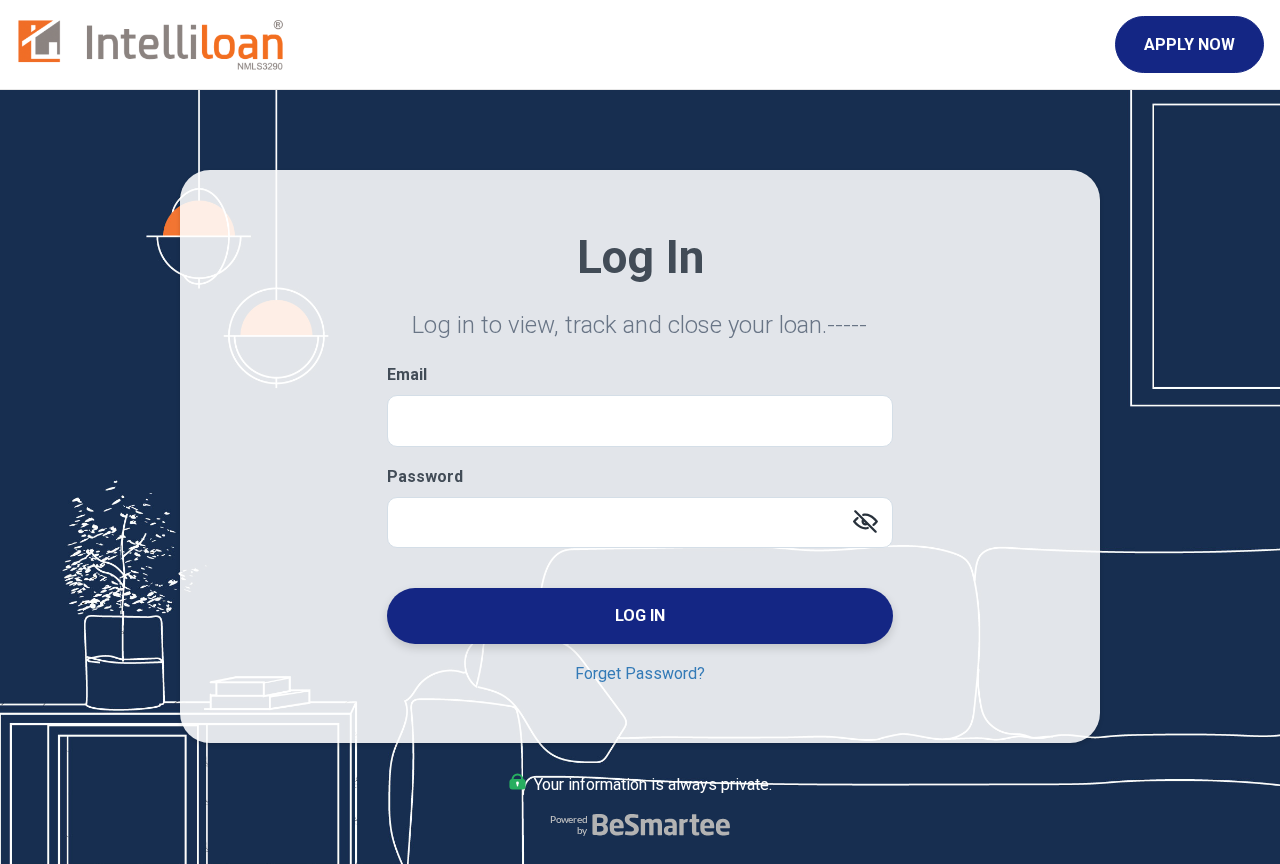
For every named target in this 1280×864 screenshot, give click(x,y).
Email (407, 374)
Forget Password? (640, 673)
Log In (640, 615)
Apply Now (1189, 44)
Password (425, 476)
